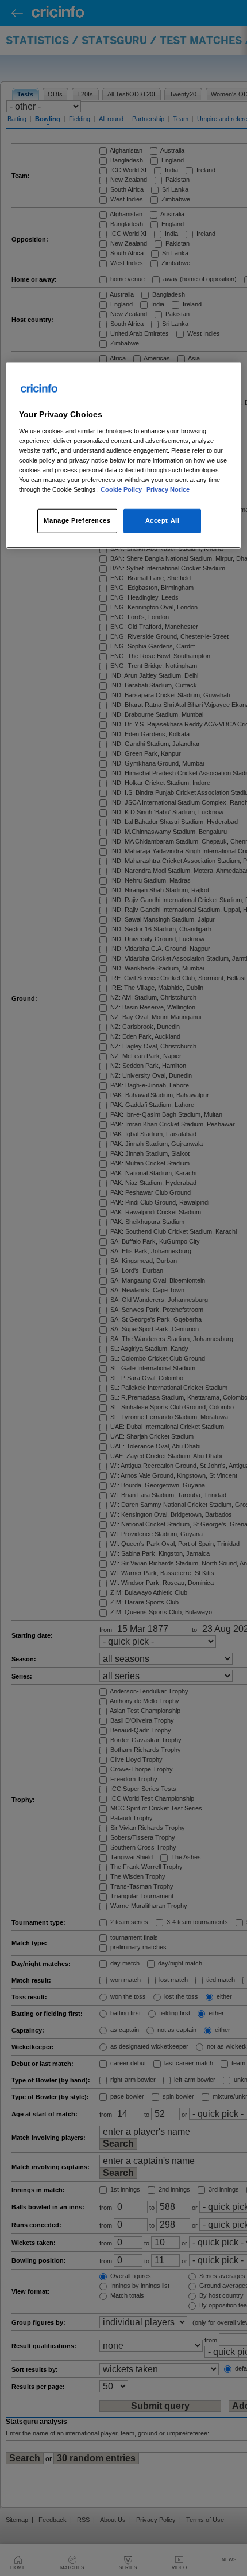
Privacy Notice (168, 489)
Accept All (163, 520)
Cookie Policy (122, 489)
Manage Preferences (77, 520)
